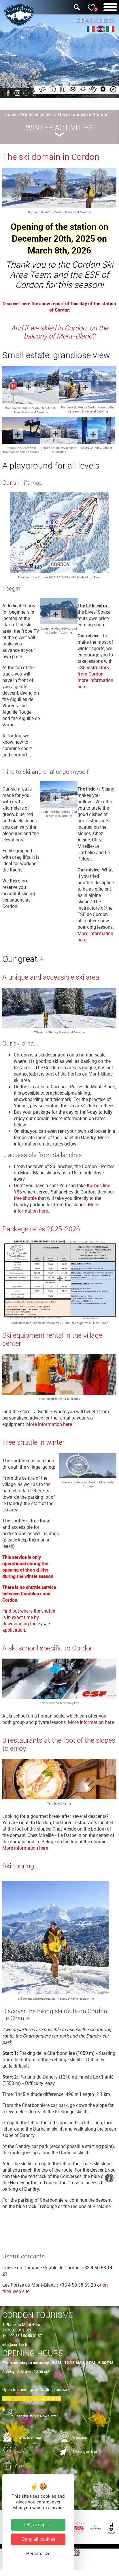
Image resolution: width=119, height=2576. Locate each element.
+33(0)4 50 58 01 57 (94, 21)
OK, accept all (38, 2525)
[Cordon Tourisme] (112, 90)
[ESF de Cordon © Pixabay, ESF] (59, 1680)
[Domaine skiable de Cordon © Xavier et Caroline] (59, 189)
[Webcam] (102, 90)
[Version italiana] (110, 30)
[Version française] (91, 30)
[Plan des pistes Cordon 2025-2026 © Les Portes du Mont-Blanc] (59, 533)
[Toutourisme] (74, 2551)
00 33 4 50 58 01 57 (26, 2336)
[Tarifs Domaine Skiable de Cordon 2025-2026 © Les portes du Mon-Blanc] (59, 1280)
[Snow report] (72, 90)
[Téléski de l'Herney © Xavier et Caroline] (59, 431)
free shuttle (26, 1198)
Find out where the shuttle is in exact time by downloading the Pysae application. (29, 1620)
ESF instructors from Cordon (93, 671)
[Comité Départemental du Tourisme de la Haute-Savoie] (80, 2527)
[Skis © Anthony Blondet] (96, 431)
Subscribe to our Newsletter (35, 2416)
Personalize (38, 2554)
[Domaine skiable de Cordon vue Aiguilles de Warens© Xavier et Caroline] (88, 385)
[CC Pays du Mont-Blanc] (96, 2527)
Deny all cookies (38, 2539)
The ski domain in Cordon (83, 114)
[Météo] (82, 90)
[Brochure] (62, 90)
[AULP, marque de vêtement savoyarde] (111, 2527)
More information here (49, 1424)
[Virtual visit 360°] (92, 90)
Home (11, 114)
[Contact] (42, 90)
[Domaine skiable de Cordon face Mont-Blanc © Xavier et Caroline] (31, 386)
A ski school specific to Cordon (48, 1648)
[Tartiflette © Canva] (59, 1780)
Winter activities (37, 114)
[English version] (101, 30)
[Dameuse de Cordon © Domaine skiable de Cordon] (21, 431)
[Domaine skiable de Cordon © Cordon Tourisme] (59, 612)
